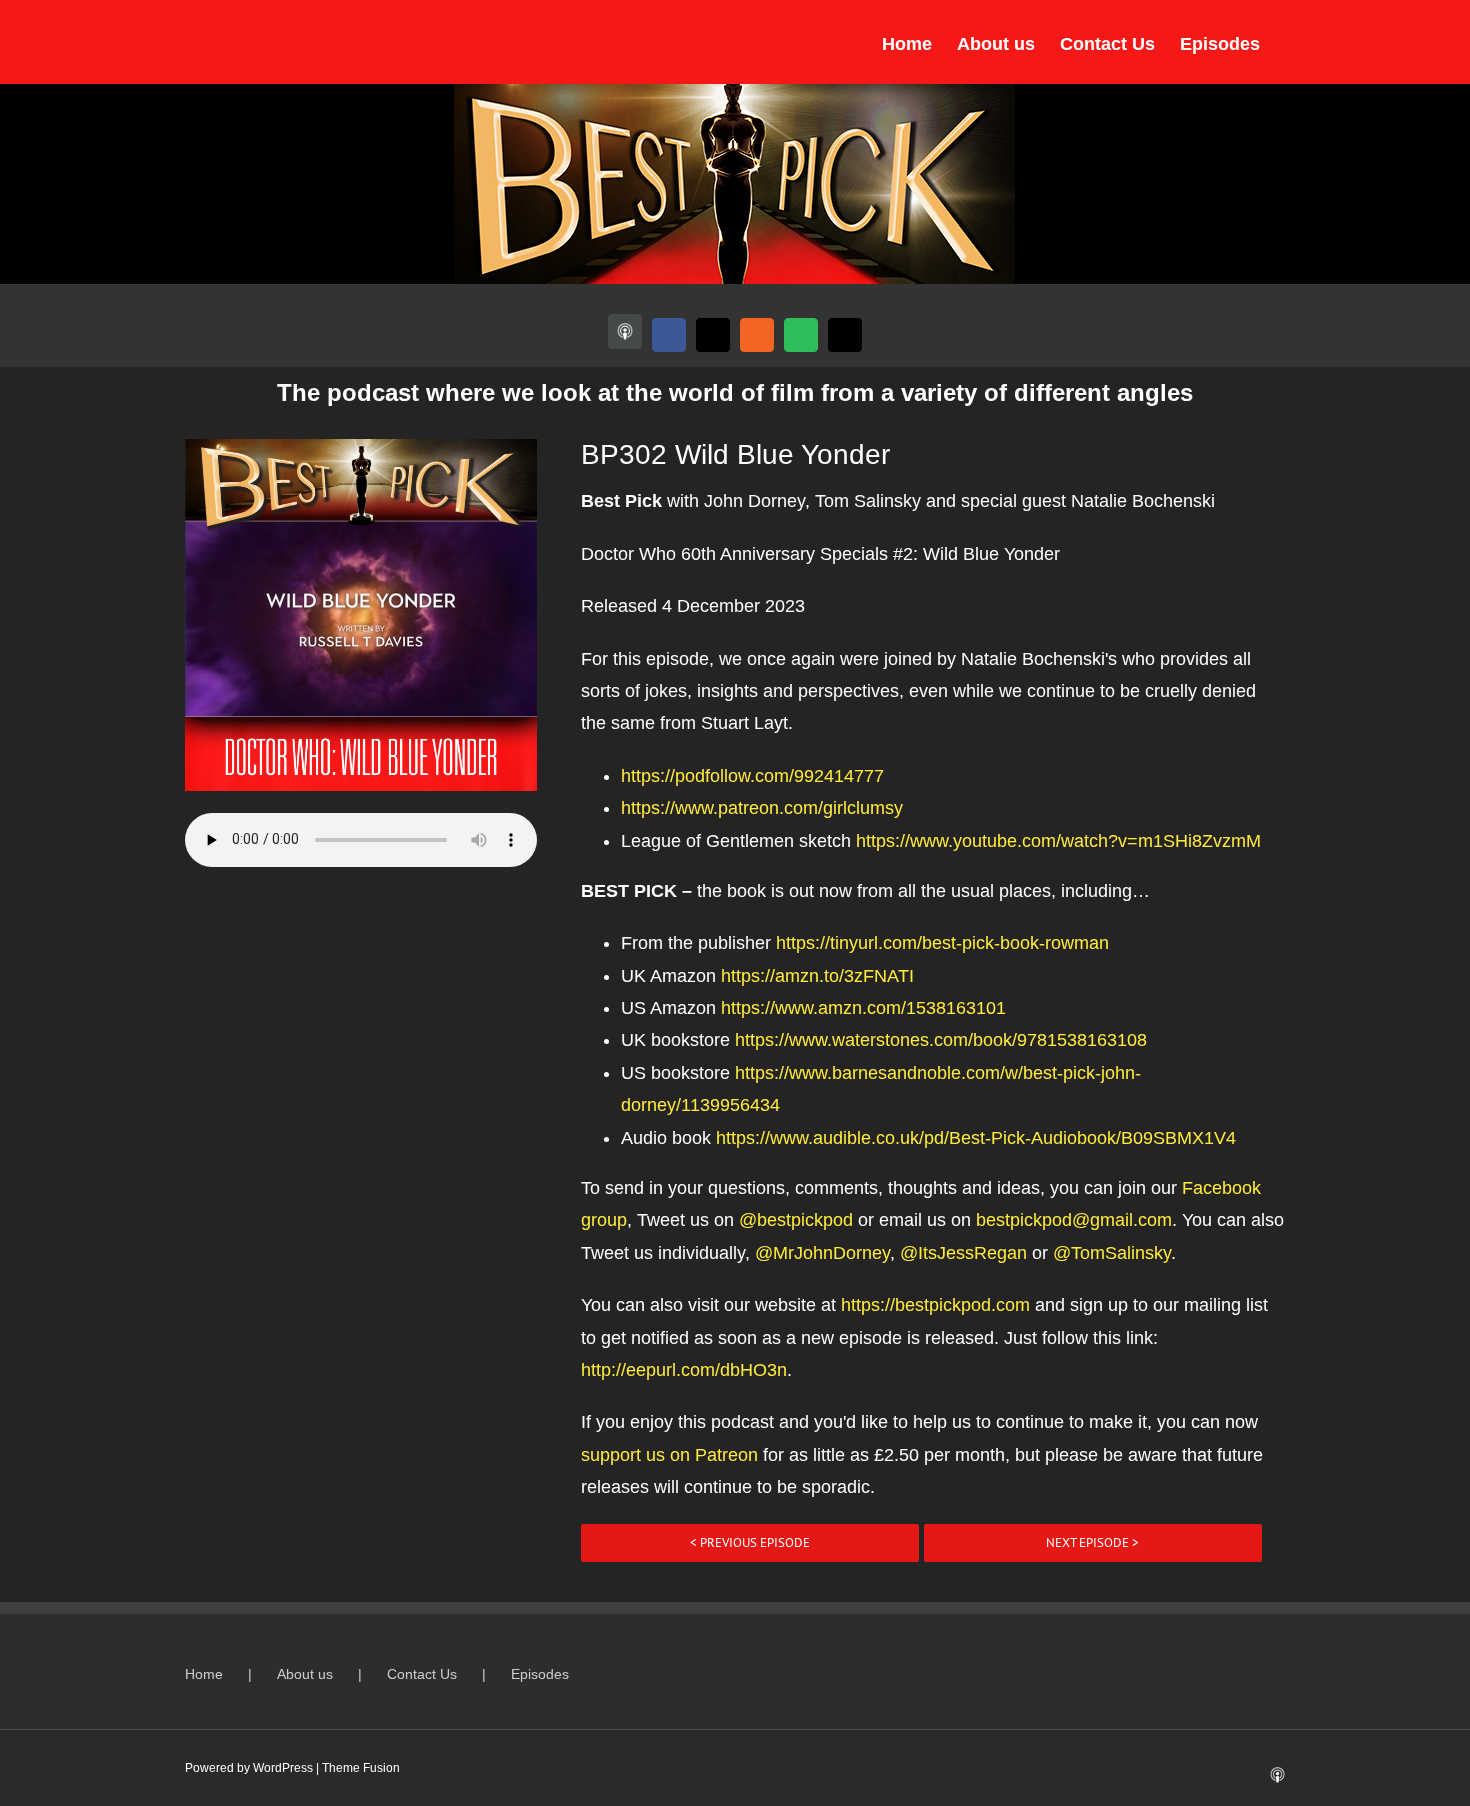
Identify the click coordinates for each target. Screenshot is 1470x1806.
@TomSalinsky (1112, 1253)
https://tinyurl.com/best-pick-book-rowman (942, 943)
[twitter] (713, 335)
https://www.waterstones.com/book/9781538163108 (941, 1040)
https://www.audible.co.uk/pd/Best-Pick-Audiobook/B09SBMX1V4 (976, 1138)
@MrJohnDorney (822, 1253)
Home (204, 1674)
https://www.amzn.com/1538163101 (863, 1008)
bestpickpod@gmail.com (1074, 1220)
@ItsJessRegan (963, 1253)
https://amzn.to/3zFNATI (817, 976)
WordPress (283, 1768)
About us (305, 1674)
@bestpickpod (796, 1220)
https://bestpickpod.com (935, 1305)
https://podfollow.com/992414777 (752, 776)
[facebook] (669, 335)
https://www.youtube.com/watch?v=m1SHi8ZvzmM (1058, 841)
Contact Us (422, 1674)
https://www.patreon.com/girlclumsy (762, 808)
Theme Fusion (361, 1768)
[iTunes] (625, 331)
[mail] (845, 335)
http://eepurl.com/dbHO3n (684, 1370)
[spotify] (801, 335)
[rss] (757, 335)
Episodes (540, 1674)
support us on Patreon (669, 1455)
